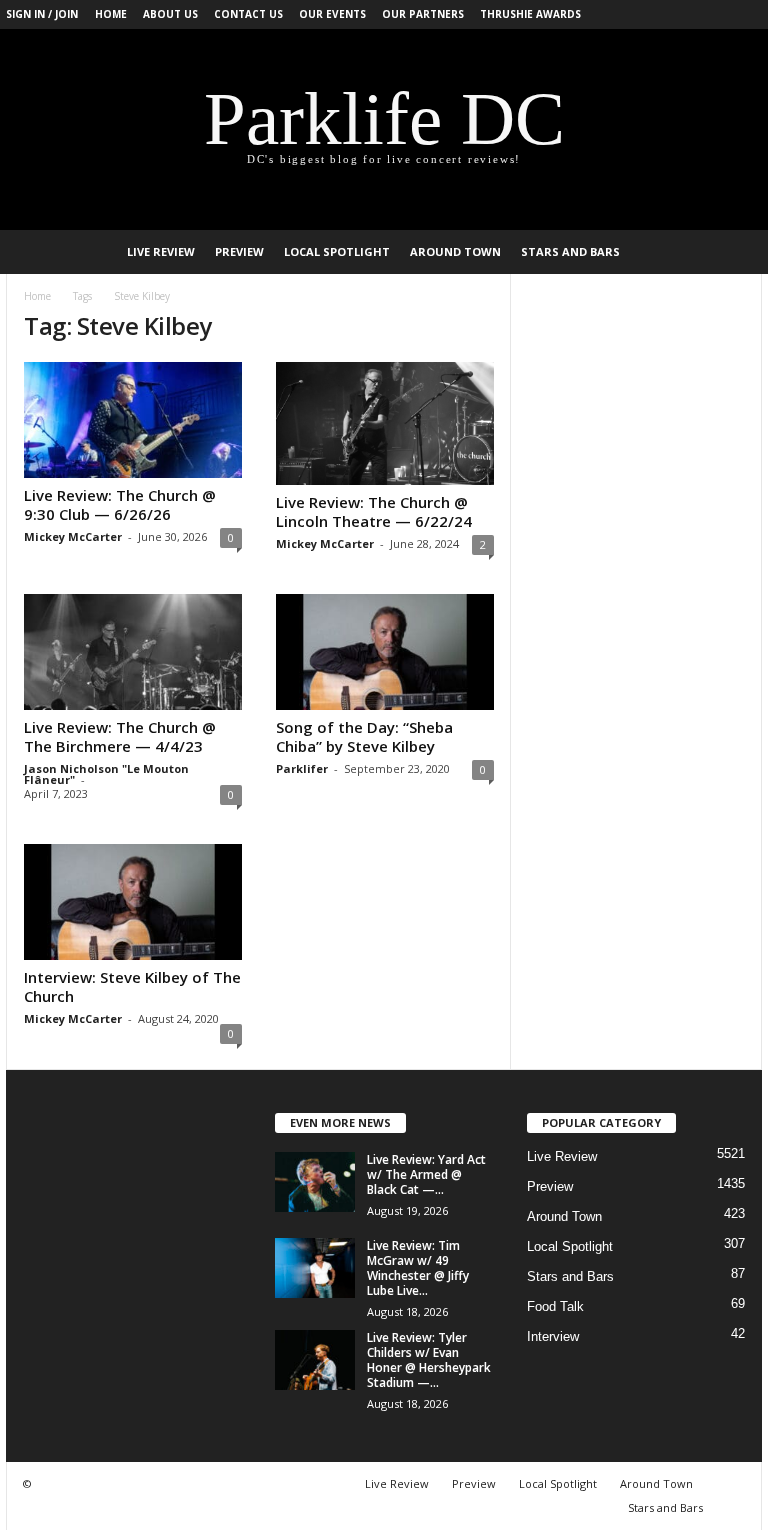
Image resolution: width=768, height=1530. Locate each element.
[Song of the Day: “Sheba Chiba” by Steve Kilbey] (385, 652)
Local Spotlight (337, 251)
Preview (239, 251)
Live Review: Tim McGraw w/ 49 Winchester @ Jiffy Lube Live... (418, 1268)
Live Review (161, 251)
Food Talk (555, 1306)
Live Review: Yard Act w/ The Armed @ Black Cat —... (426, 1174)
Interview (553, 1336)
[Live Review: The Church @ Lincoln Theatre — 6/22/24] (385, 423)
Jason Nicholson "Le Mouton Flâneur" (106, 774)
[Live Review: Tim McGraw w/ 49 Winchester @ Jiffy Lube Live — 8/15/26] (315, 1268)
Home (111, 14)
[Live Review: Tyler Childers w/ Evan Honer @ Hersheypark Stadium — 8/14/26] (315, 1360)
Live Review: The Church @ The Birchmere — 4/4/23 (120, 736)
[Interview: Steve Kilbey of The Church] (133, 902)
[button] (732, 252)
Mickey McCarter (73, 536)
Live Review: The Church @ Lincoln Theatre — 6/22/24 (374, 511)
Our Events (332, 14)
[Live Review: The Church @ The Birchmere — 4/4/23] (133, 652)
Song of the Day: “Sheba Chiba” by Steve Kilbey (364, 736)
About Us (170, 14)
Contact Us (248, 14)
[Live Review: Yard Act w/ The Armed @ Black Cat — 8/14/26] (315, 1182)
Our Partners (423, 14)
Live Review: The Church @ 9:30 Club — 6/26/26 (120, 504)
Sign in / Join (42, 14)
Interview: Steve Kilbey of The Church (132, 986)
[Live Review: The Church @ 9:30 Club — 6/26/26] (133, 420)
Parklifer (302, 768)
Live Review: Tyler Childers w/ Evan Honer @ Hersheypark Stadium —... (429, 1360)
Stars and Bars (570, 251)
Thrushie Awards (530, 14)
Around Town (455, 251)
